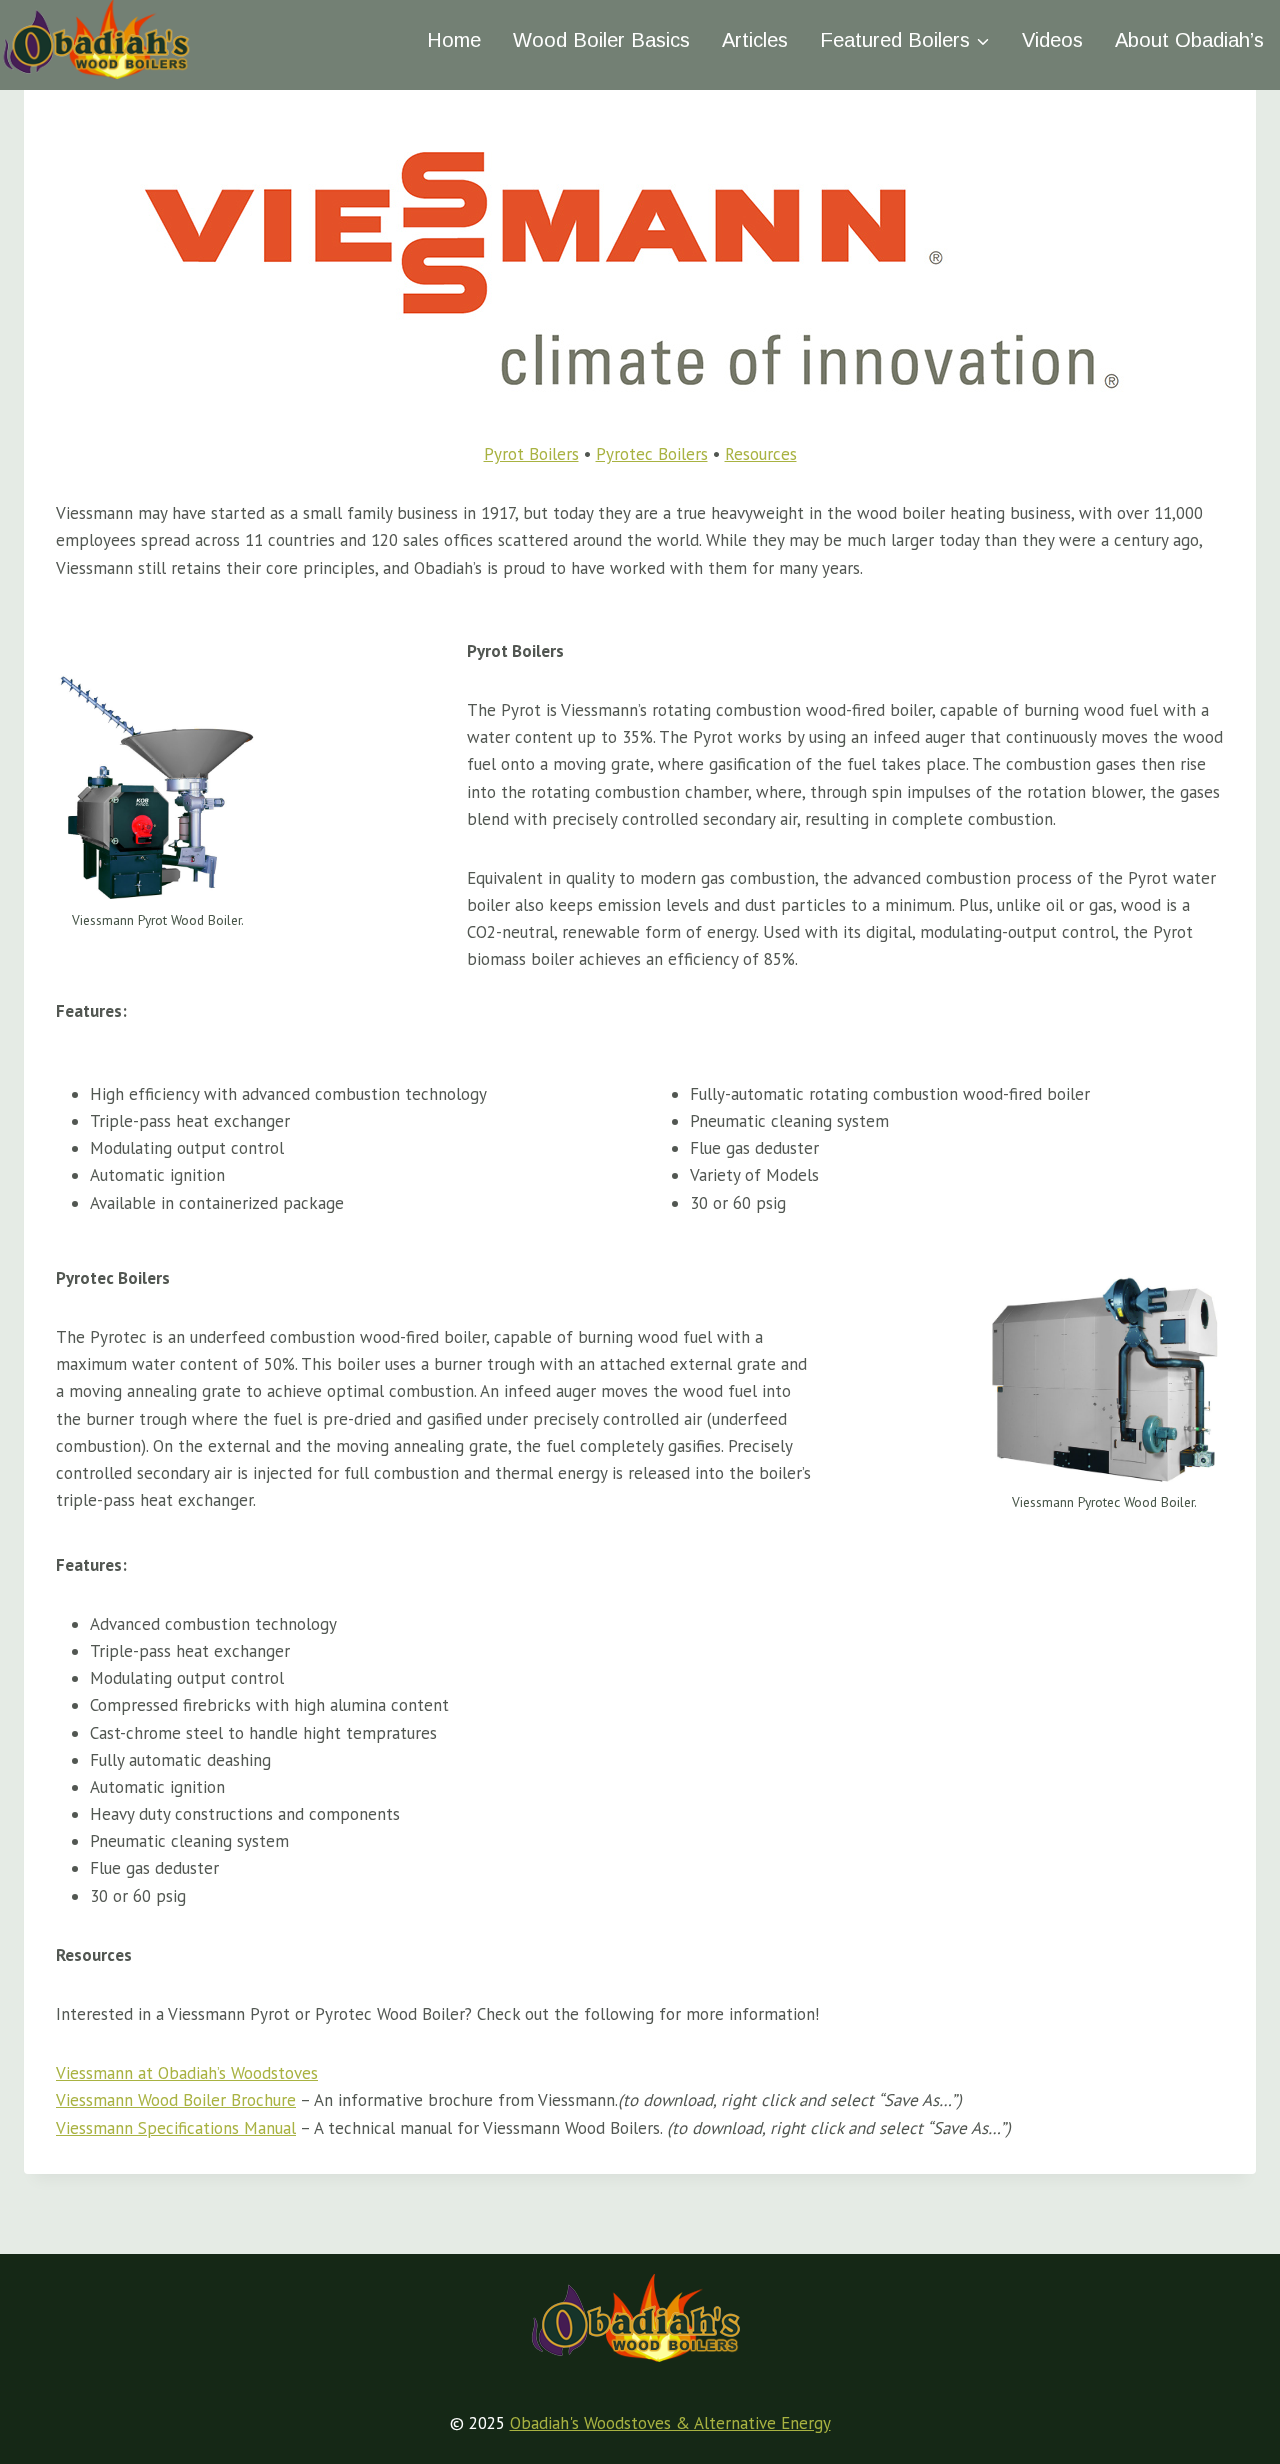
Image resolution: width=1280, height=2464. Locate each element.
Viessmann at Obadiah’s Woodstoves (187, 2073)
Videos (1052, 40)
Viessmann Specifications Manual (176, 2128)
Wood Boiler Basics (601, 40)
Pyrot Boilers (531, 454)
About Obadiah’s (1189, 40)
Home (454, 40)
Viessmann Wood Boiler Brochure (176, 2100)
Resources (761, 454)
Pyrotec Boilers (652, 454)
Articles (755, 40)
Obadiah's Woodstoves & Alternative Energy (670, 2423)
